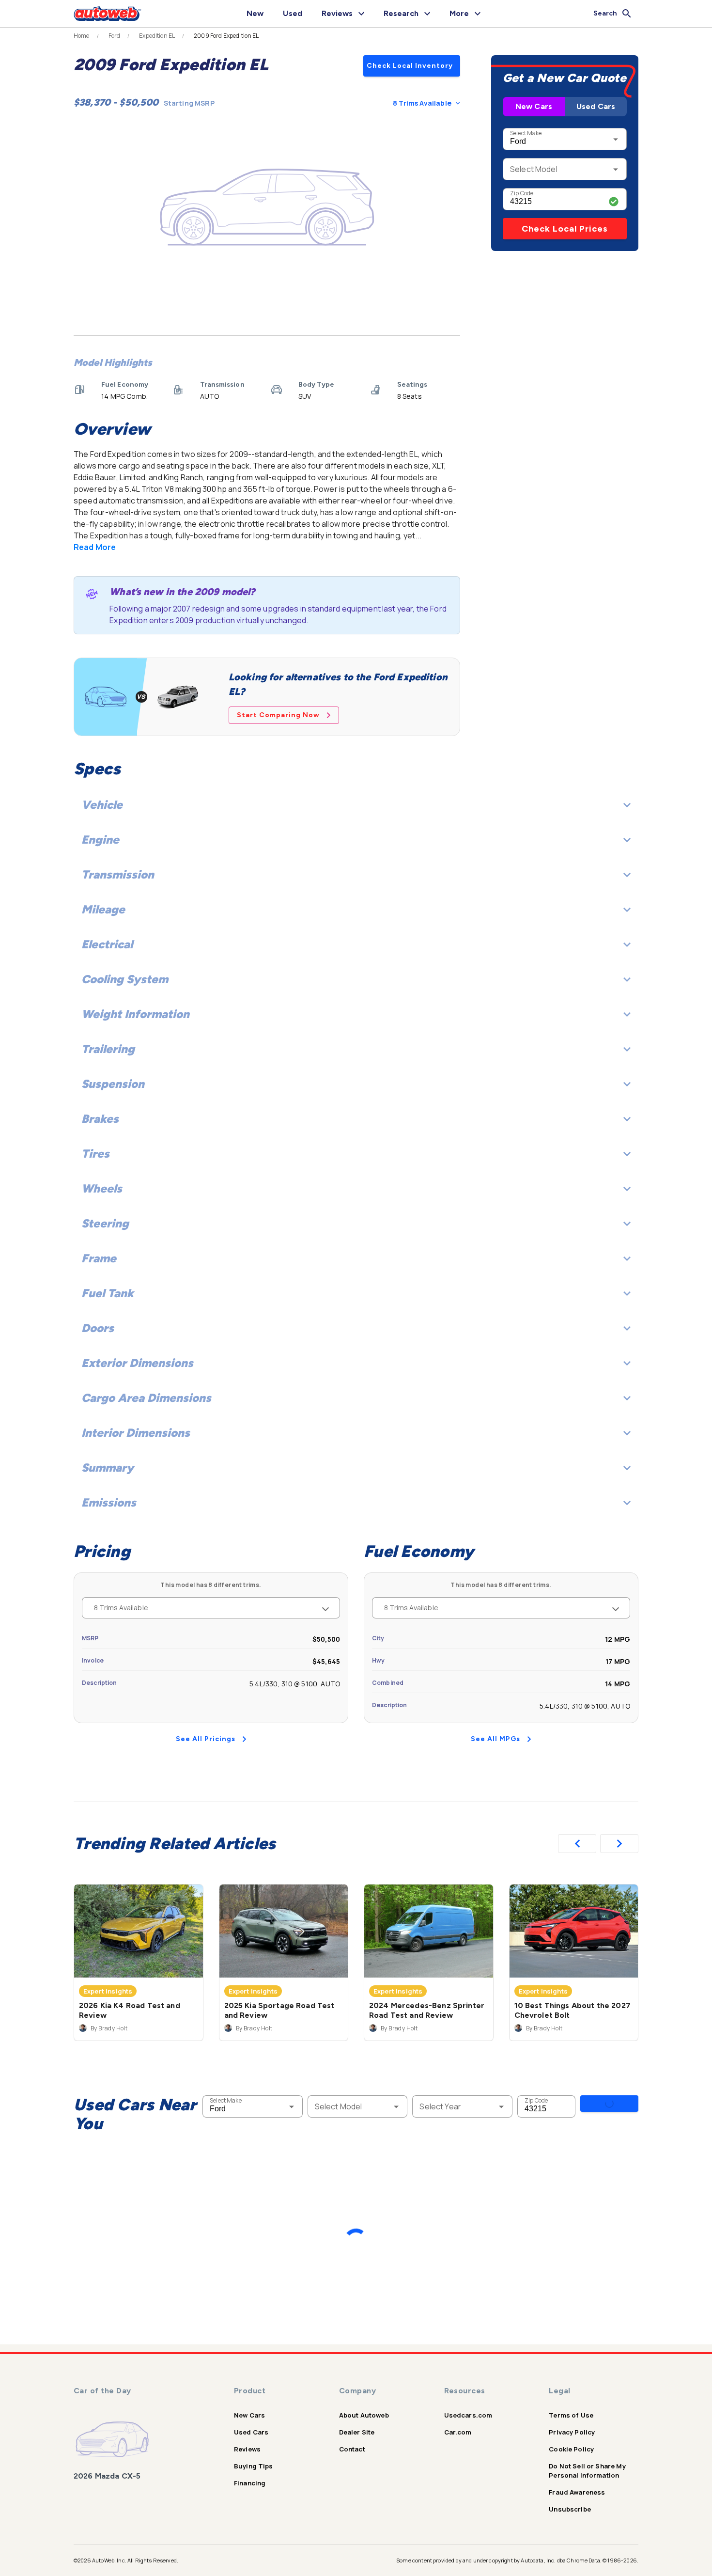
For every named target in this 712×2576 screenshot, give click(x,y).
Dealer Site (357, 2432)
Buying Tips (254, 2466)
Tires (95, 1154)
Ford (115, 36)
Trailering (108, 1049)
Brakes (100, 1119)
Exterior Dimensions (137, 1363)
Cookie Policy (571, 2449)
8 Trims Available (422, 103)
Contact (352, 2449)
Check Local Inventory (410, 66)
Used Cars (596, 106)
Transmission (118, 874)
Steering (105, 1223)
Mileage (103, 909)
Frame (99, 1258)
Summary (108, 1468)
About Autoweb (364, 2415)
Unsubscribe (570, 2509)
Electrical (107, 944)
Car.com (458, 2432)
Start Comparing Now (278, 715)
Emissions (109, 1502)
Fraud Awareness (577, 2492)
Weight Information (135, 1014)
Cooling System (125, 979)
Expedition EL (157, 36)
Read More (95, 547)
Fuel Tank (108, 1293)
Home (82, 36)
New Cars (534, 106)
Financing (250, 2483)
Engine (100, 840)
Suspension (113, 1084)
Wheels (102, 1188)
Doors (98, 1328)
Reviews (247, 2449)
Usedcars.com (468, 2415)
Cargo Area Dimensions (146, 1398)
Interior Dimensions (136, 1433)
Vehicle (102, 805)
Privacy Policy (572, 2432)
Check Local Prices (565, 229)
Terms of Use (571, 2415)
